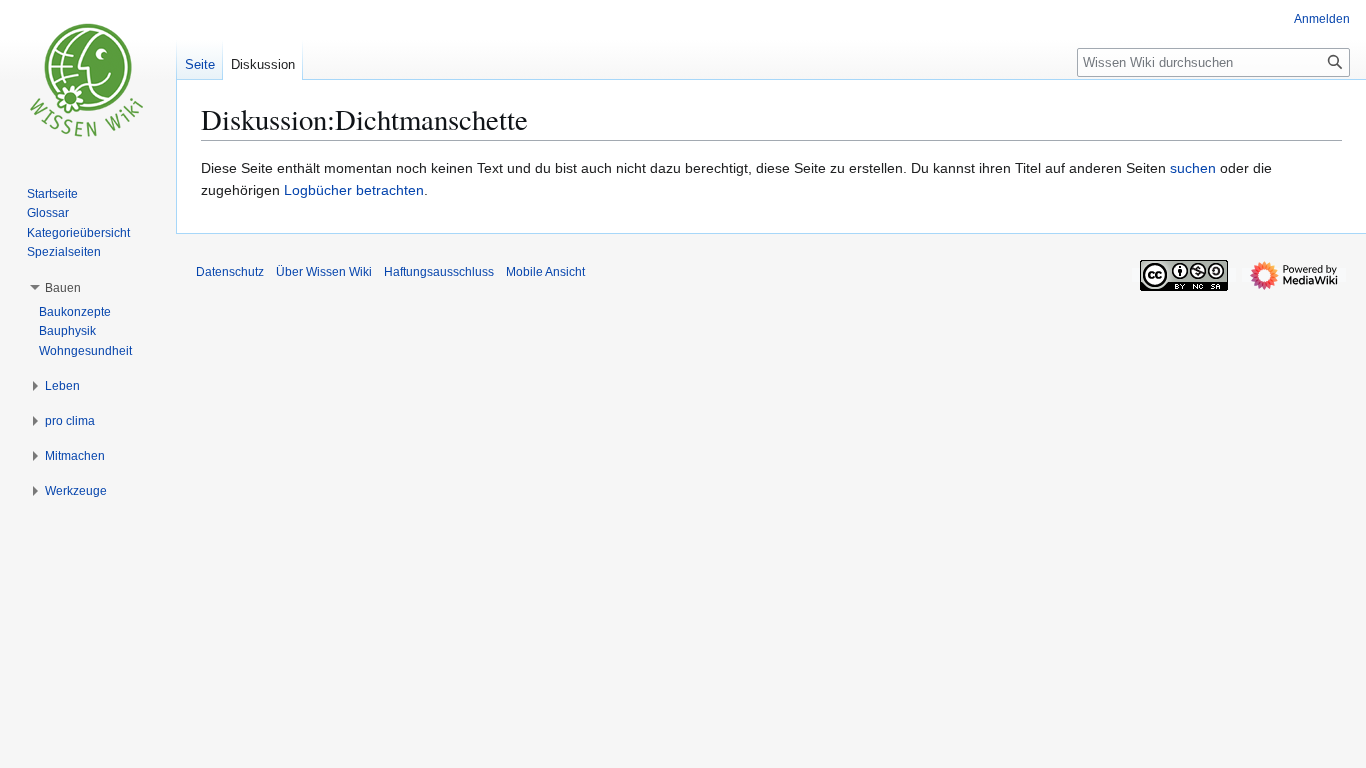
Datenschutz (230, 272)
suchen (1193, 168)
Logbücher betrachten (354, 190)
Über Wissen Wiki (324, 272)
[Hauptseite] (88, 80)
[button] (63, 288)
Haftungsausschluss (439, 272)
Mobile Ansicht (545, 272)
